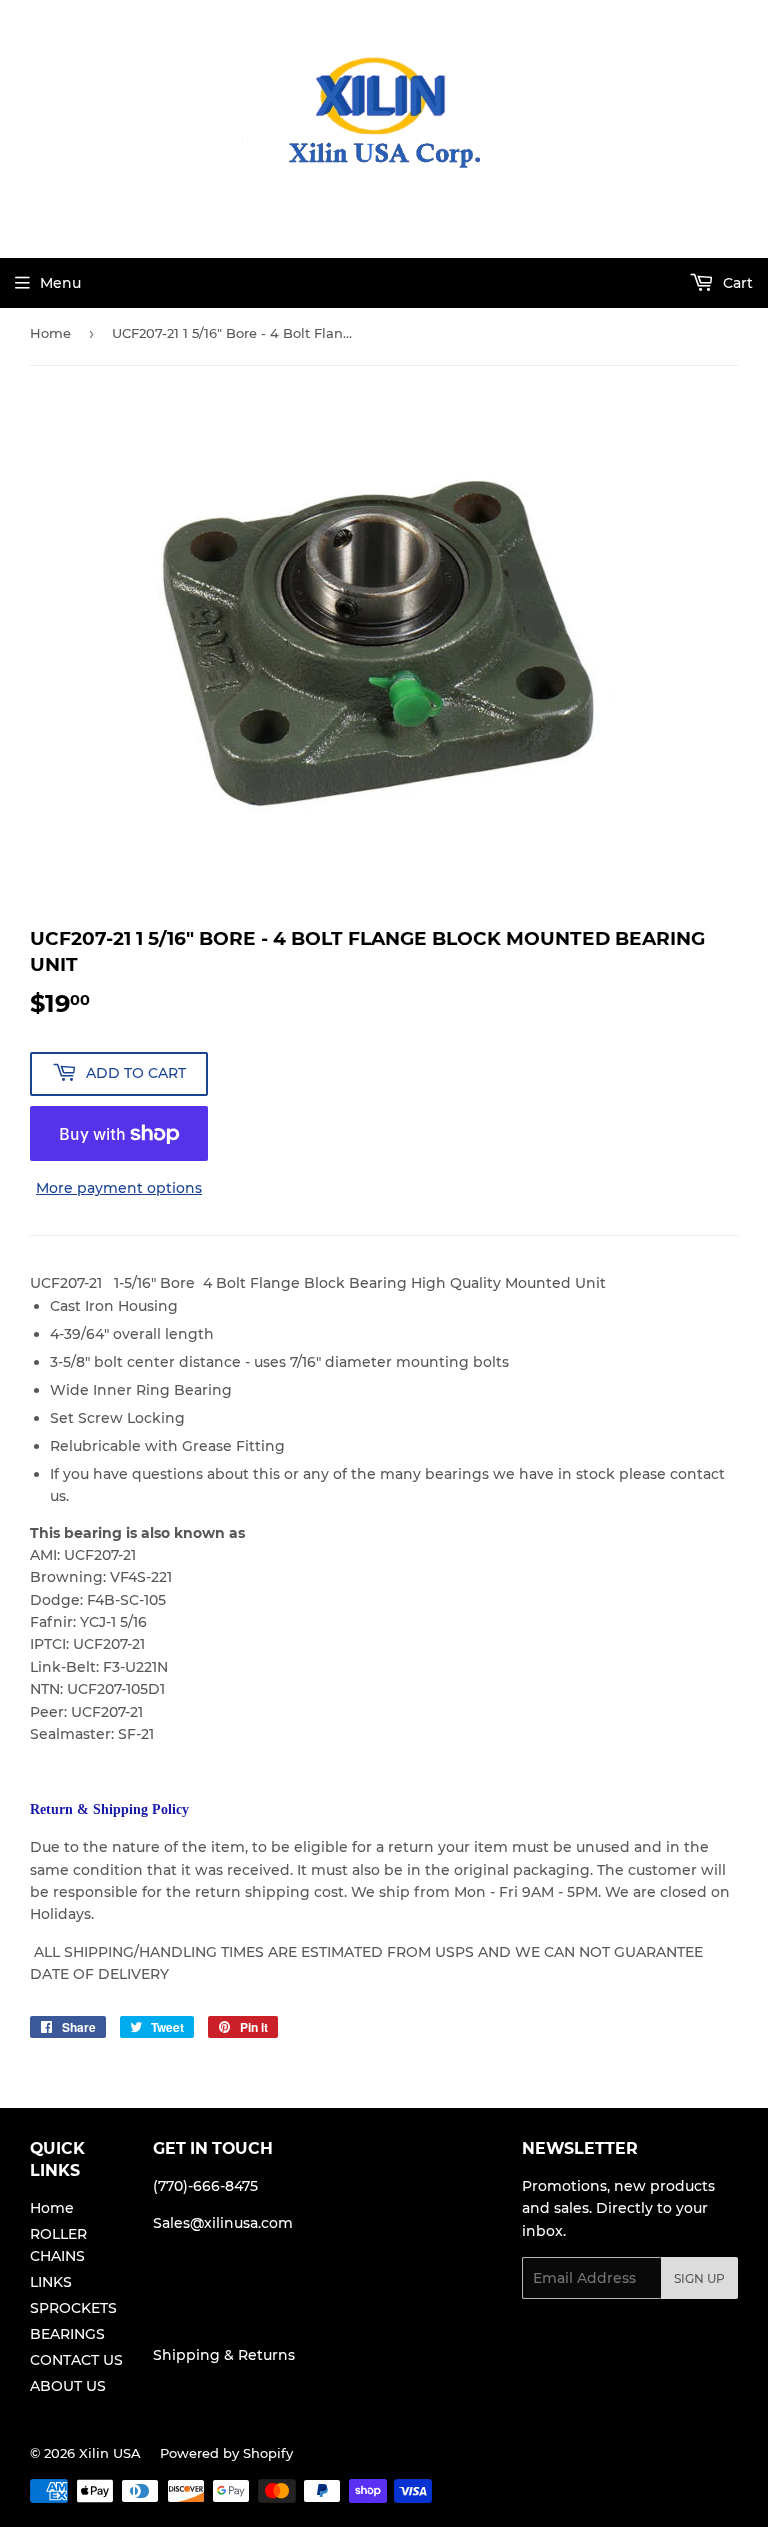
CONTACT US (76, 2360)
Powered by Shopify (226, 2453)
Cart (736, 283)
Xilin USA (110, 2453)
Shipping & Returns (224, 2355)
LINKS (51, 2282)
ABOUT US (68, 2386)
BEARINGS (67, 2334)
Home (50, 333)
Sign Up (699, 2278)
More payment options (119, 1188)
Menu (60, 283)
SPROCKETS (73, 2308)
